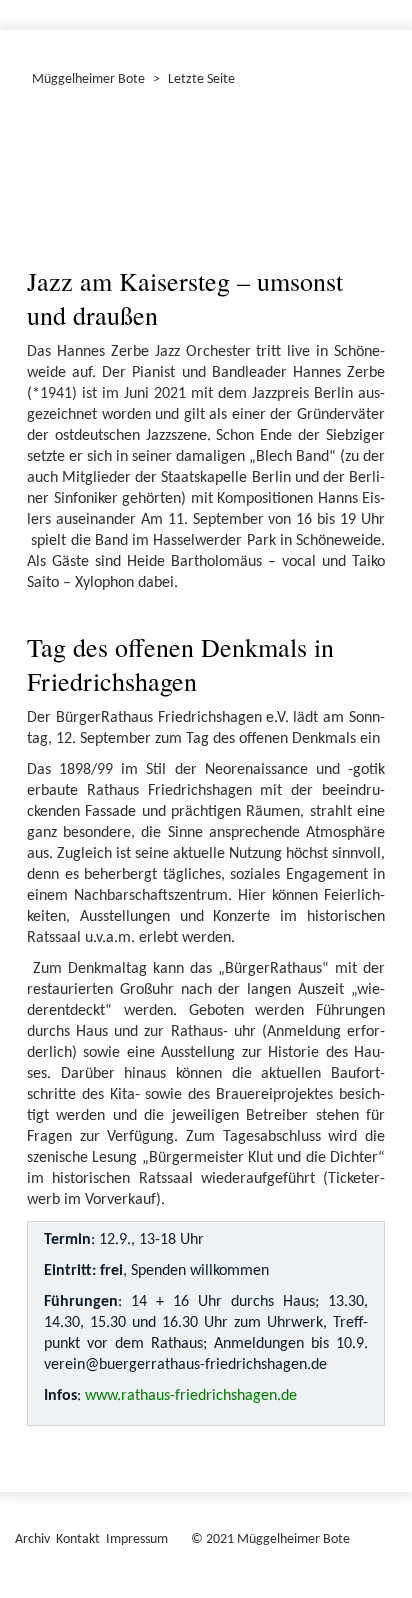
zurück (54, 150)
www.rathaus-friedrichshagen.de (191, 1396)
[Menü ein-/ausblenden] (384, 6)
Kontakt (78, 1539)
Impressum (137, 1539)
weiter (358, 150)
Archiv (32, 1539)
